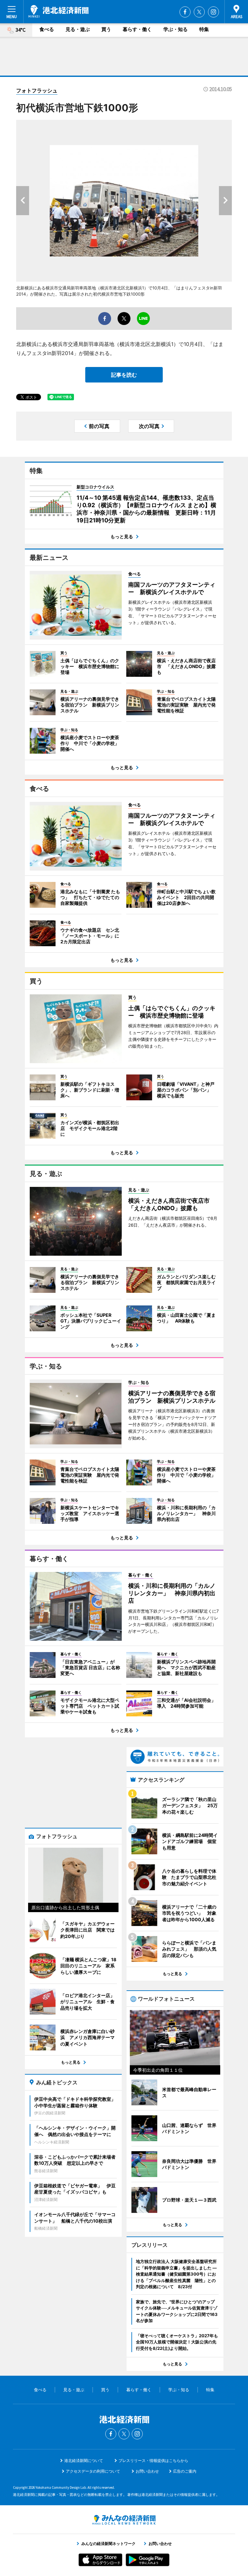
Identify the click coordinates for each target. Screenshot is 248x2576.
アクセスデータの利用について (93, 2471)
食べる (47, 29)
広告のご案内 (185, 2471)
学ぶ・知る (176, 29)
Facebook (185, 12)
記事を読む (124, 375)
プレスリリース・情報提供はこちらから (153, 2461)
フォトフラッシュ (37, 90)
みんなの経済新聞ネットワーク (124, 2520)
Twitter (199, 12)
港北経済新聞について (84, 2461)
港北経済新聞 (58, 11)
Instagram (213, 12)
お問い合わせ (147, 2471)
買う (106, 29)
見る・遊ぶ (78, 29)
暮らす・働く (137, 29)
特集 (204, 29)
